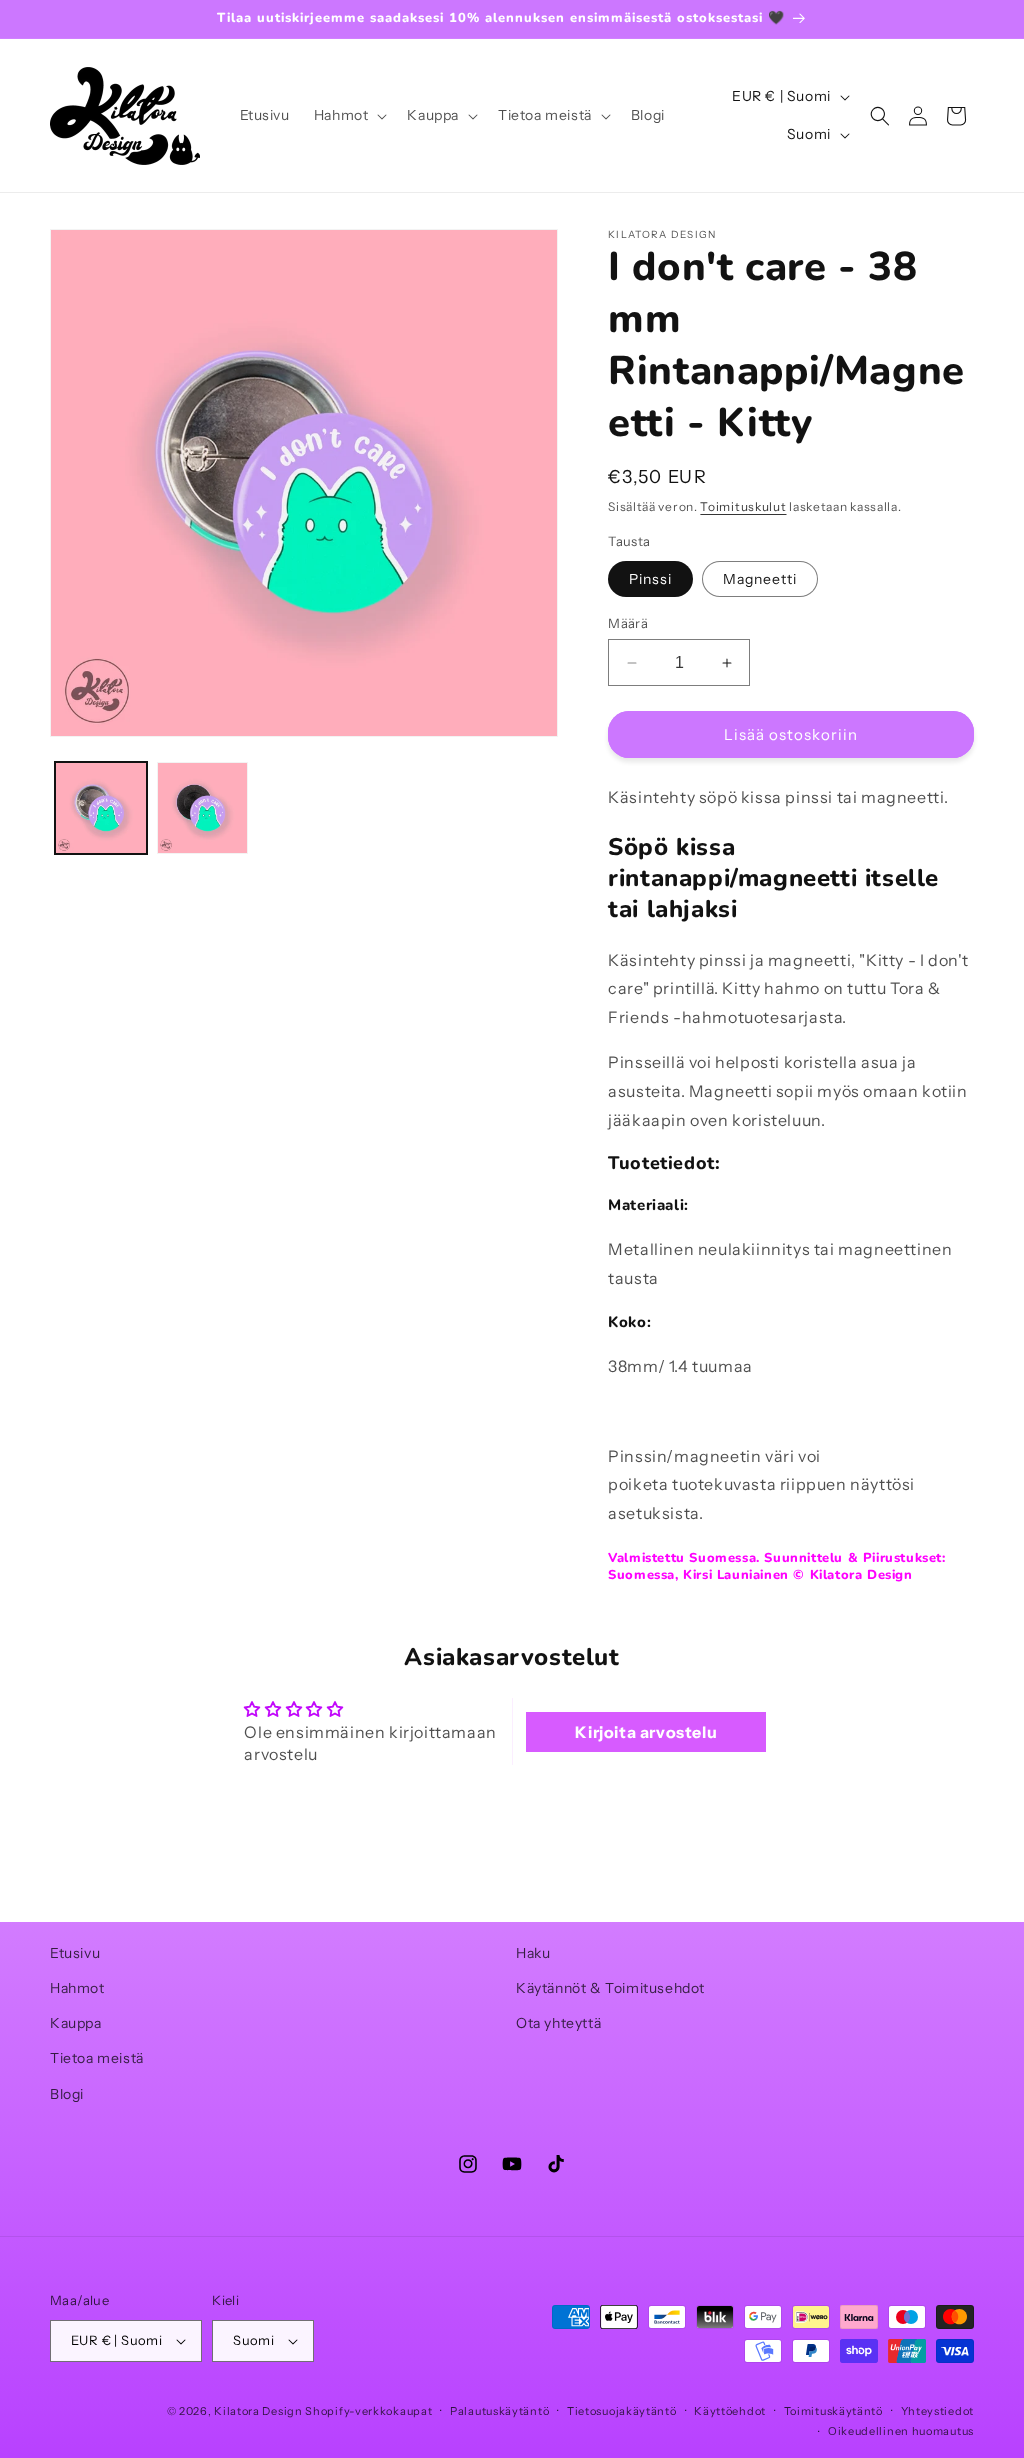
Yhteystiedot (937, 2411)
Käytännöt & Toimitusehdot (610, 1988)
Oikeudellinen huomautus (901, 2431)
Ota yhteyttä (558, 2023)
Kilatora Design (258, 2411)
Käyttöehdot (730, 2411)
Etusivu (75, 1953)
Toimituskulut (743, 506)
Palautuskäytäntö (499, 2411)
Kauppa (76, 2023)
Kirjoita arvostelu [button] (646, 1732)
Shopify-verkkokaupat (368, 2411)
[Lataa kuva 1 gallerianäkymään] (101, 808)
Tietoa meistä (97, 2058)
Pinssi (650, 579)
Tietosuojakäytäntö (622, 2411)
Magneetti (760, 579)
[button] (349, 115)
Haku (533, 1953)
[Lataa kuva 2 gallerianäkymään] (203, 808)
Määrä (628, 623)
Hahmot (77, 1988)
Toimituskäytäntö (833, 2411)
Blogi (67, 2094)
